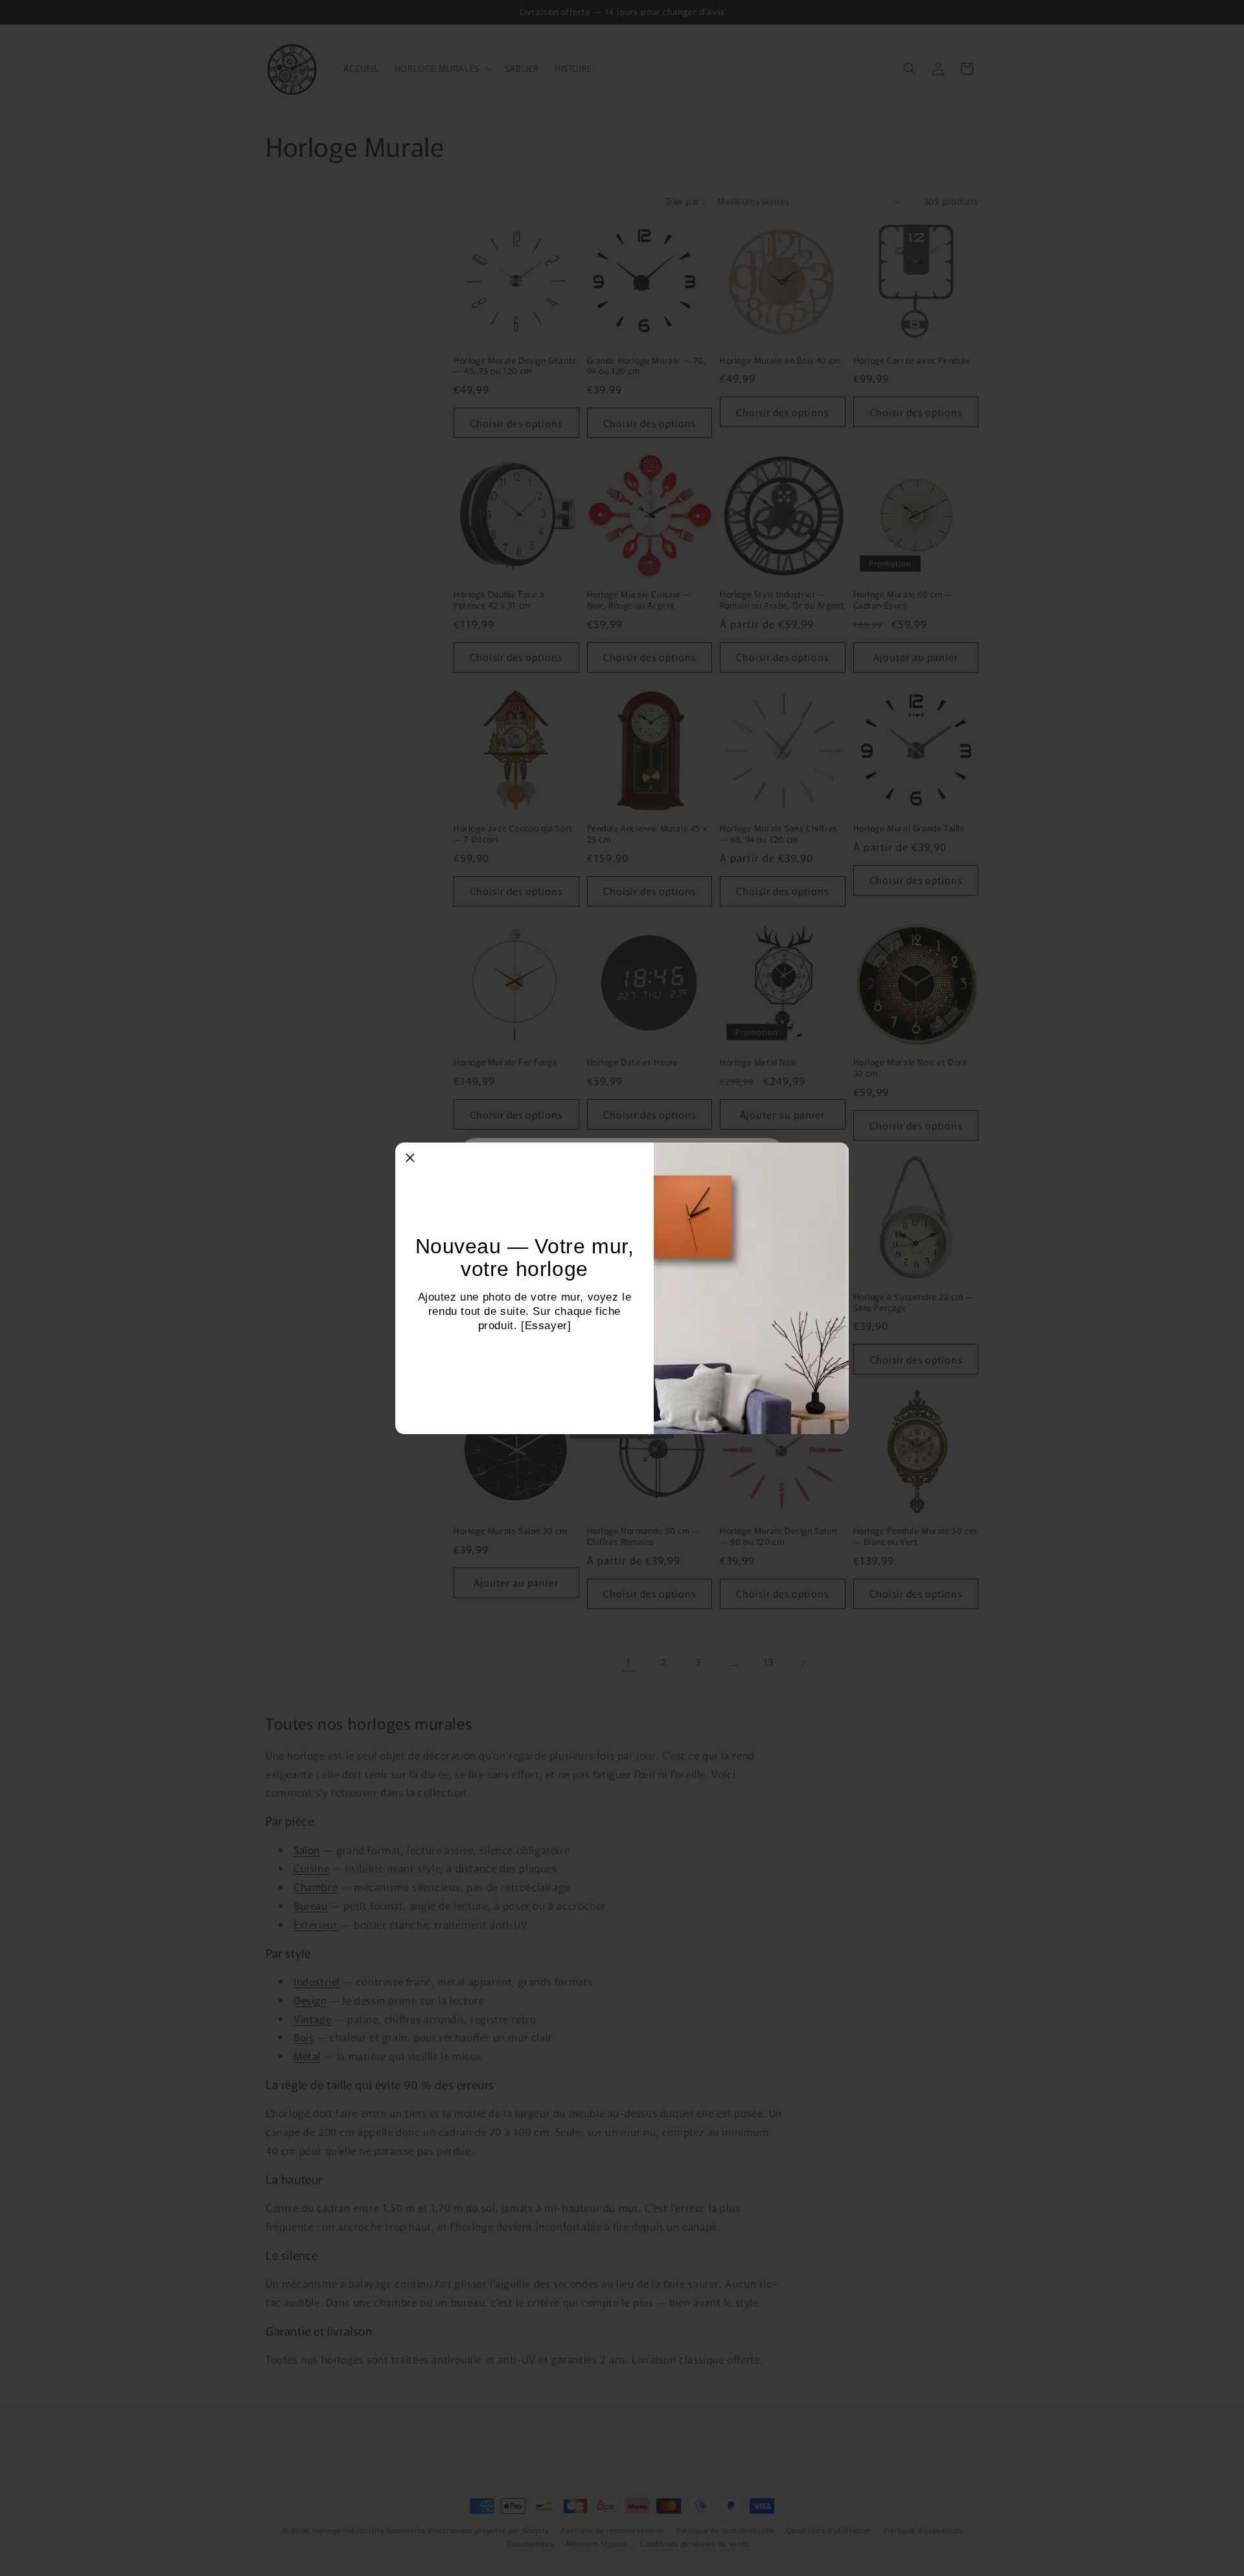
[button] (410, 1157)
